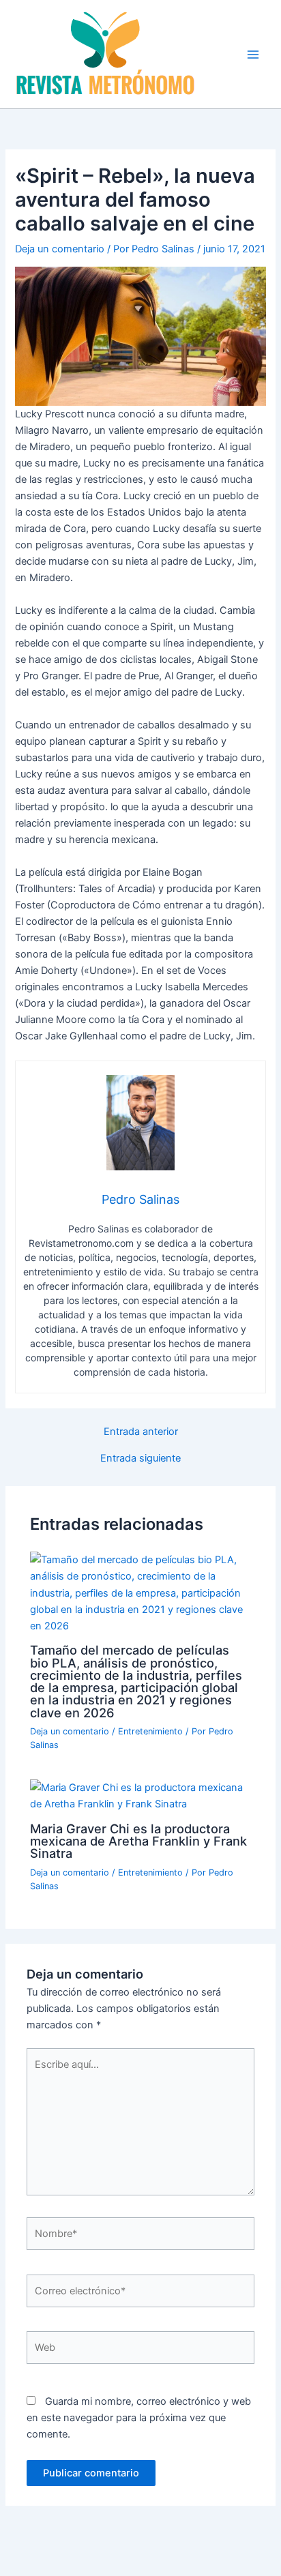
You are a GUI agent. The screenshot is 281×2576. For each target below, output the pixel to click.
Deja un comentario (60, 249)
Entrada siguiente (140, 1459)
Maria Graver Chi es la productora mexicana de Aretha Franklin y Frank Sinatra (138, 1841)
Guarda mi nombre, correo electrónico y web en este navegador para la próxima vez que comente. (139, 2418)
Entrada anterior (141, 1432)
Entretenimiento (150, 1731)
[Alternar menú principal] (253, 55)
